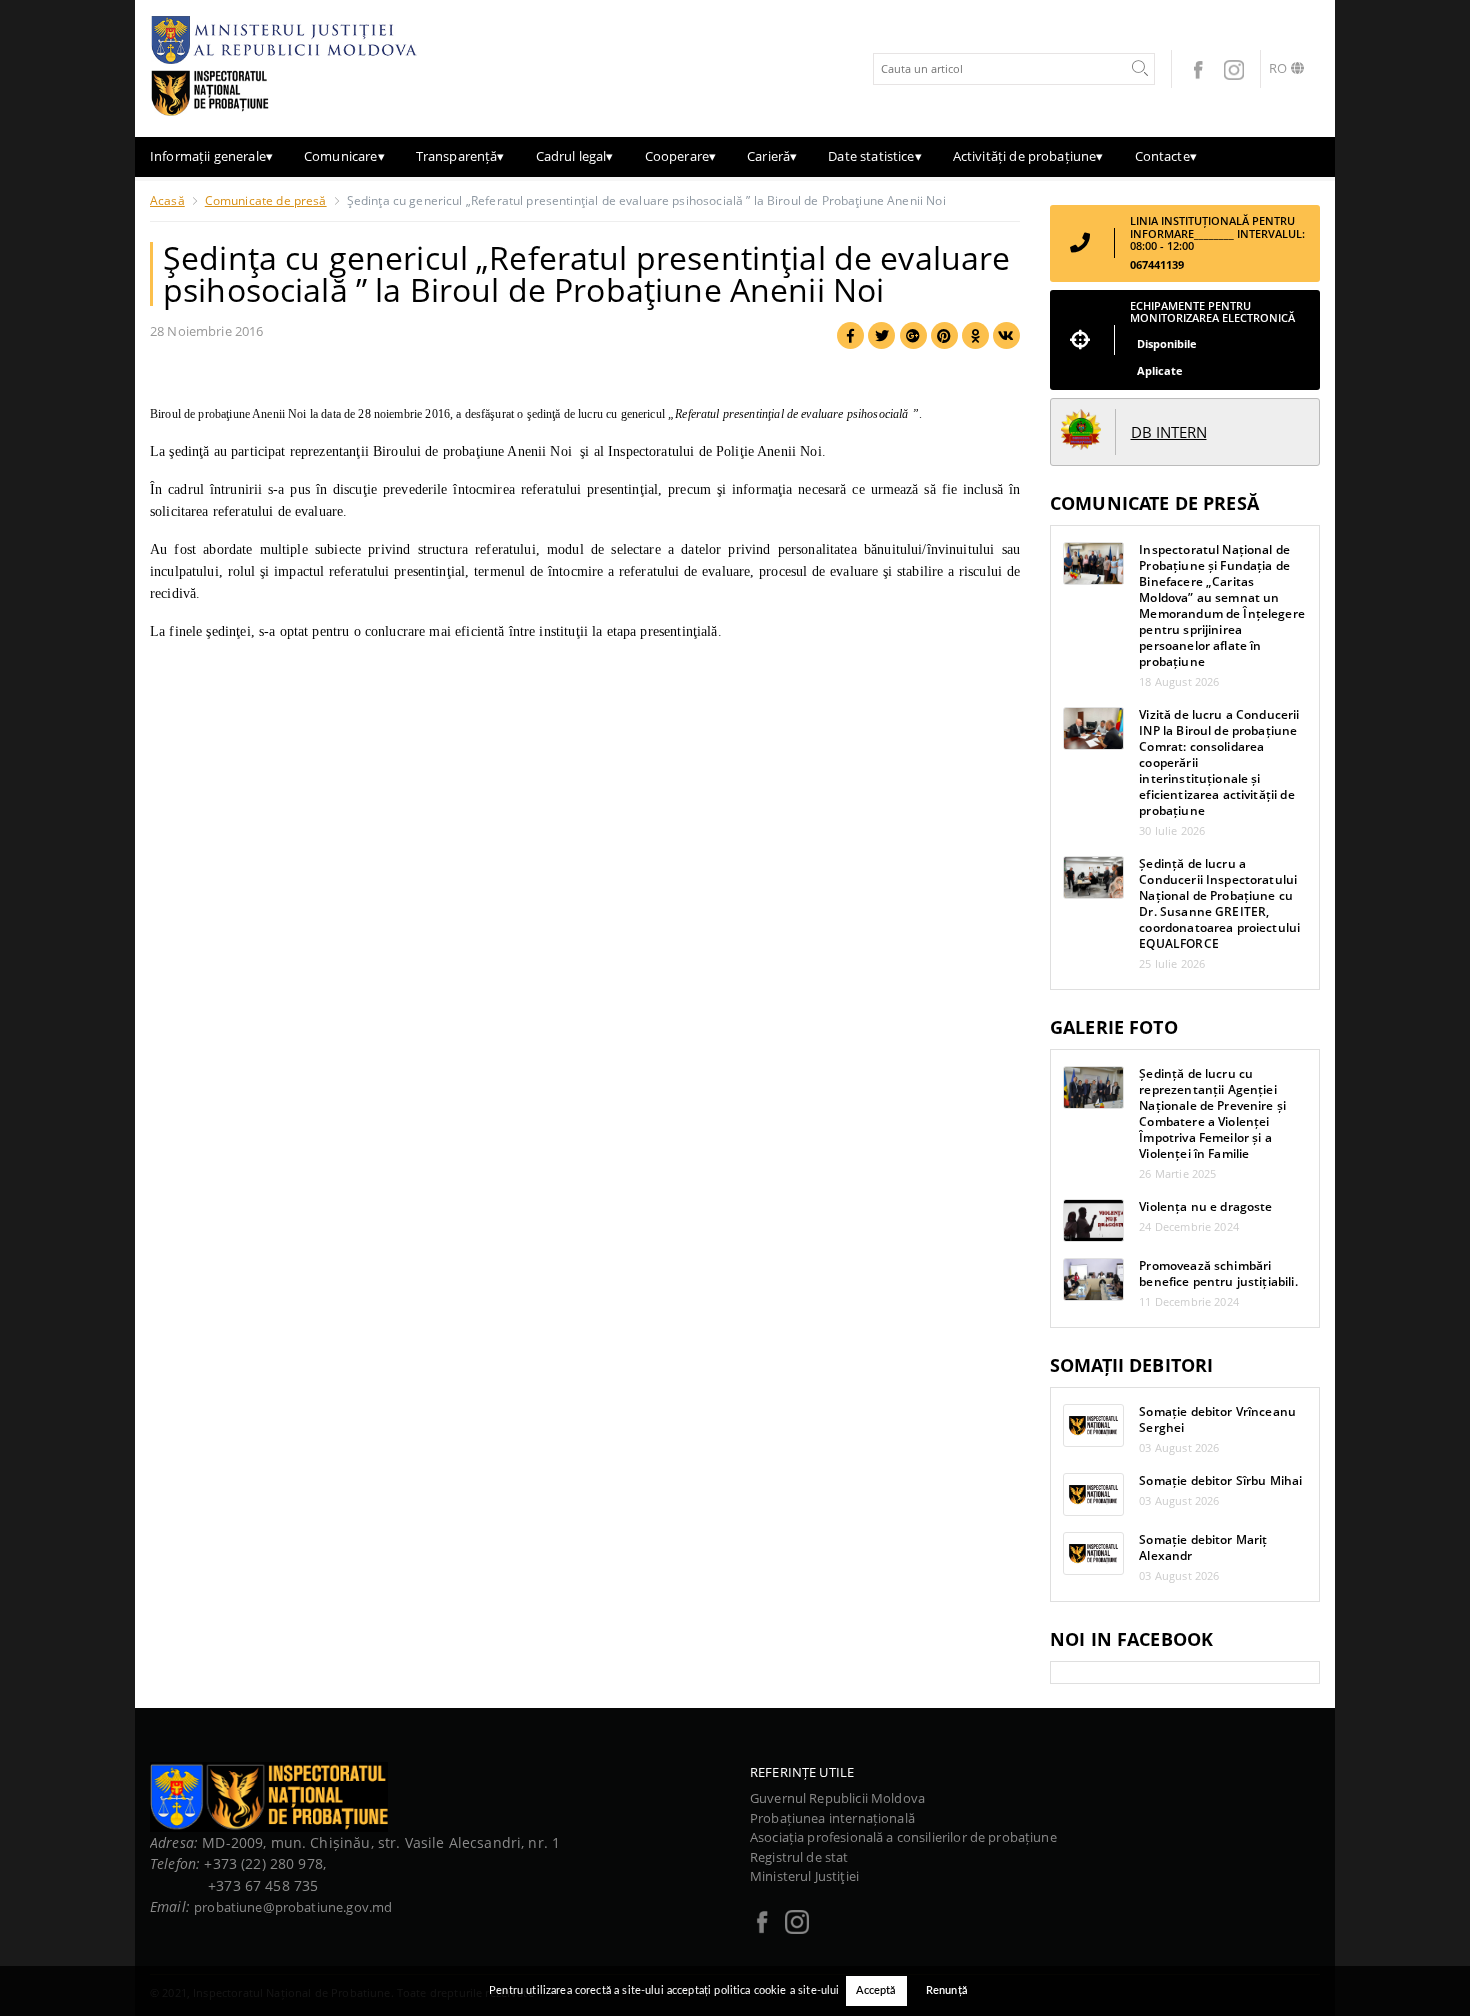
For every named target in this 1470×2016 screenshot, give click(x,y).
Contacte (1166, 156)
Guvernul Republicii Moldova (837, 1798)
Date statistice (874, 156)
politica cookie (750, 1990)
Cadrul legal (575, 156)
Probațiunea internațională (832, 1818)
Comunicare (344, 156)
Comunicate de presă (266, 200)
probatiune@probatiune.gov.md (293, 1907)
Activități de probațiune (1028, 156)
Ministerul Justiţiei (804, 1876)
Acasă (167, 200)
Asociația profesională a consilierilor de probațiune (903, 1837)
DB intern (1169, 432)
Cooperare (681, 156)
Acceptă (876, 1990)
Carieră (772, 156)
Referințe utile (802, 1772)
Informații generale (211, 156)
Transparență (460, 156)
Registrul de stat (799, 1857)
